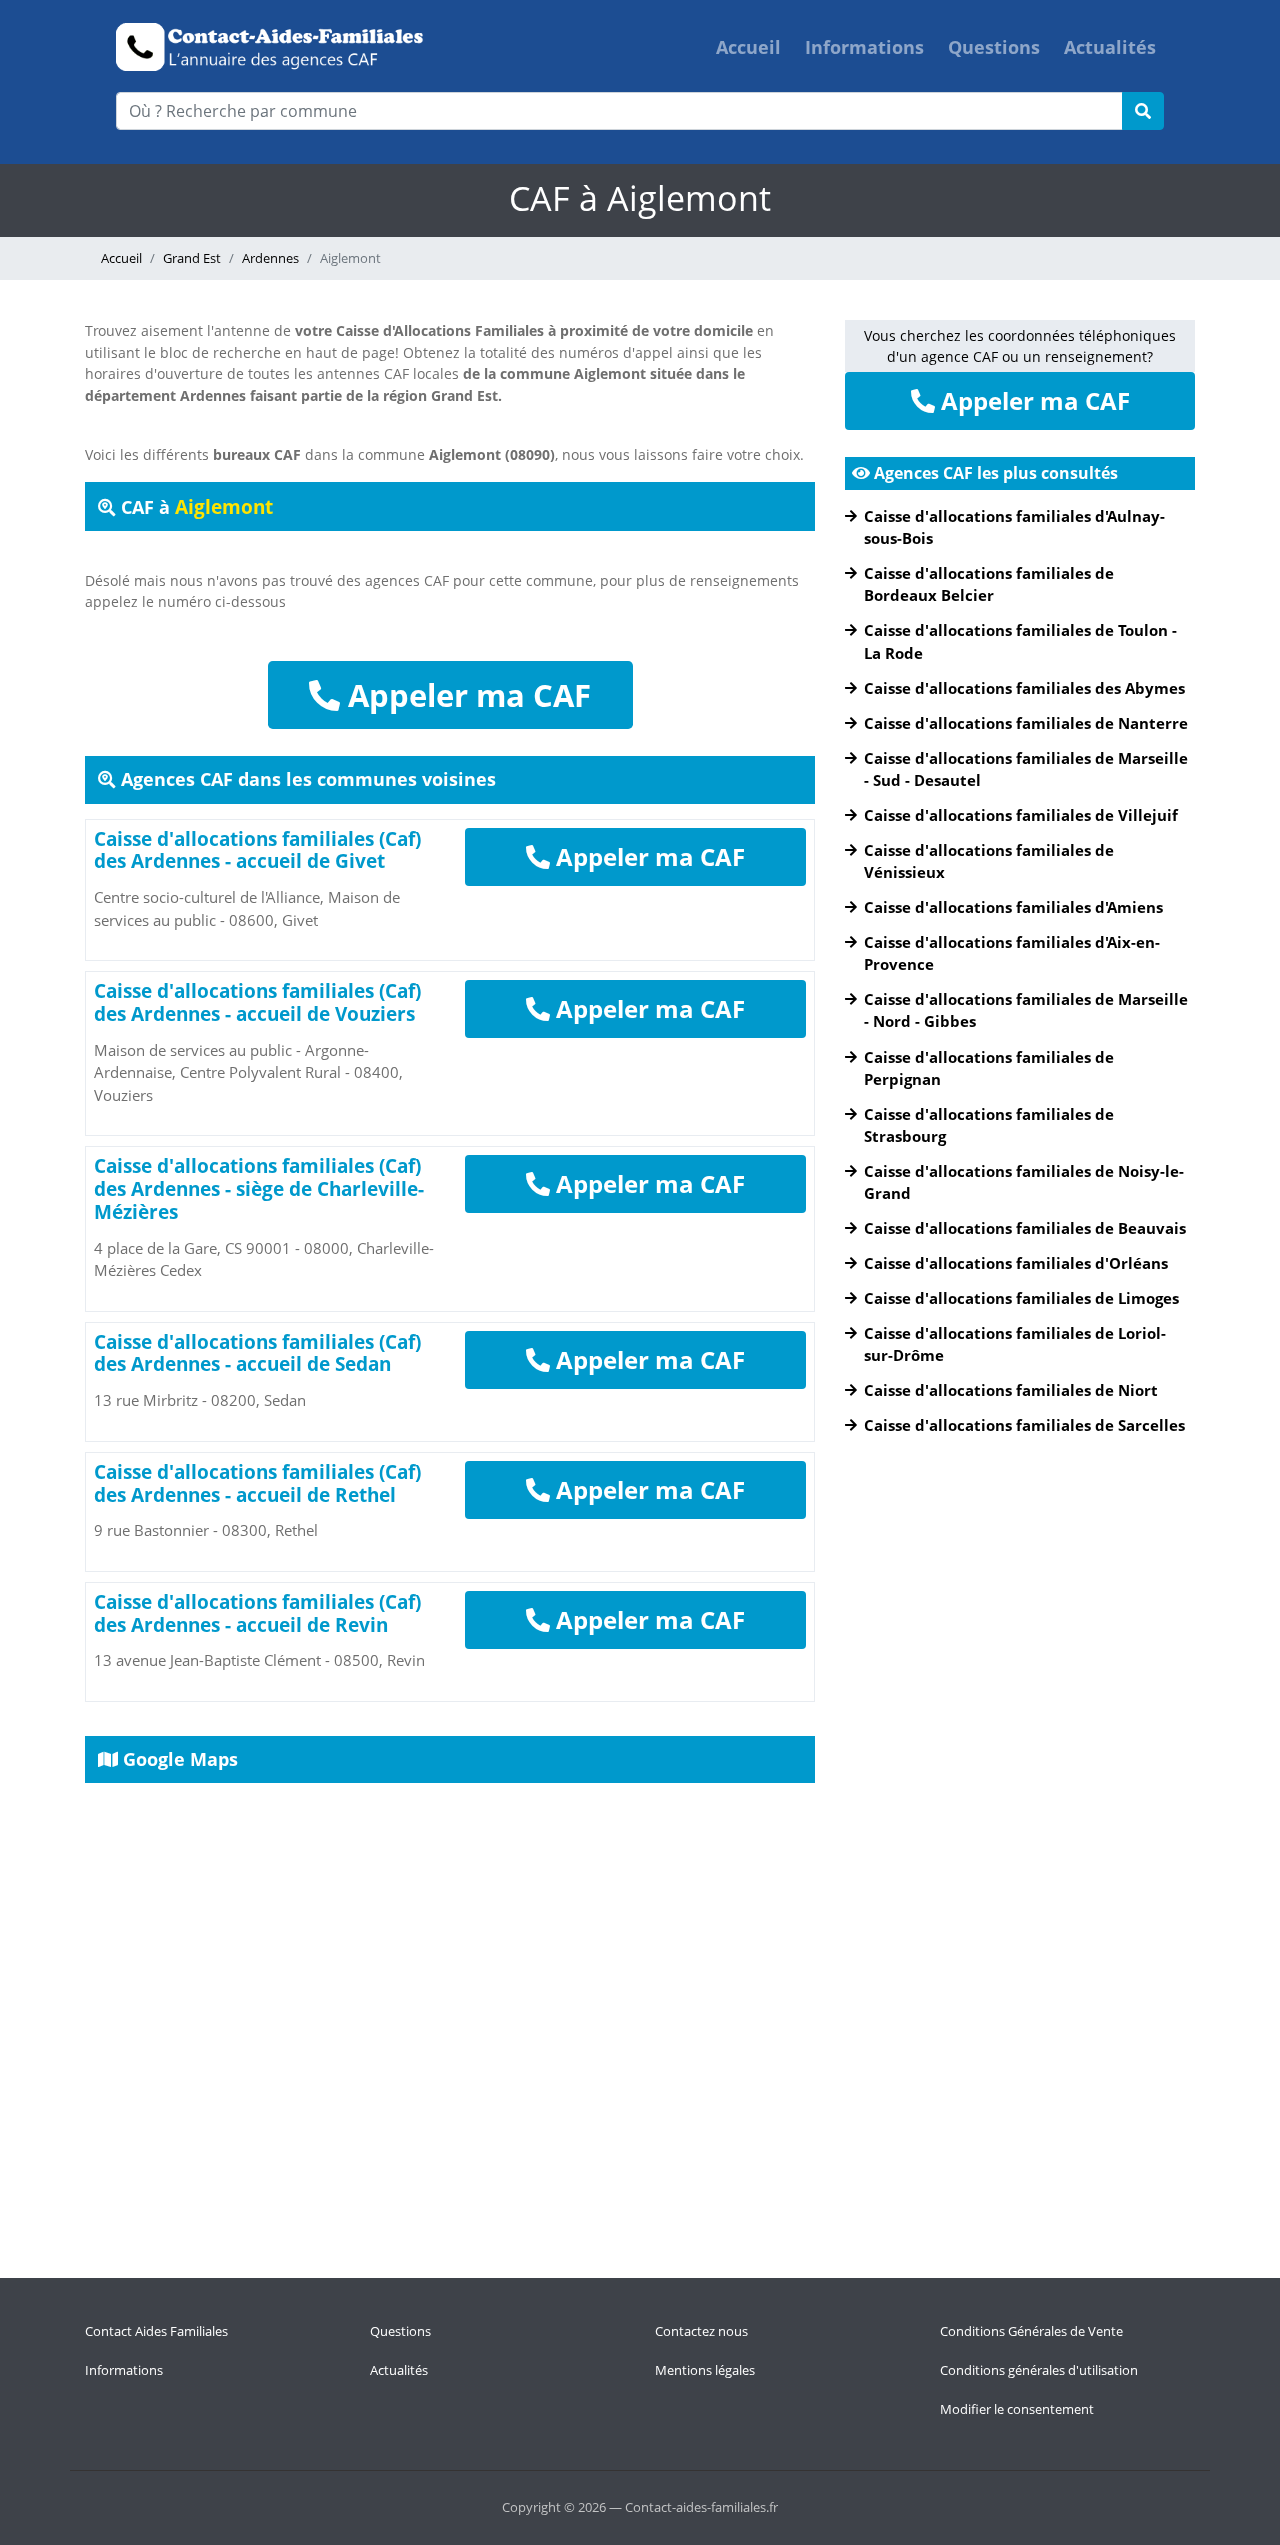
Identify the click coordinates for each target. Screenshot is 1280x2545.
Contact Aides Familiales (156, 2331)
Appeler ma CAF (465, 695)
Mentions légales (705, 2370)
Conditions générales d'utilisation (1039, 2370)
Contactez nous (701, 2331)
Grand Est (192, 258)
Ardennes (270, 258)
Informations (864, 47)
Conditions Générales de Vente (1031, 2331)
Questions (994, 47)
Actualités (1110, 47)
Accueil (748, 47)
